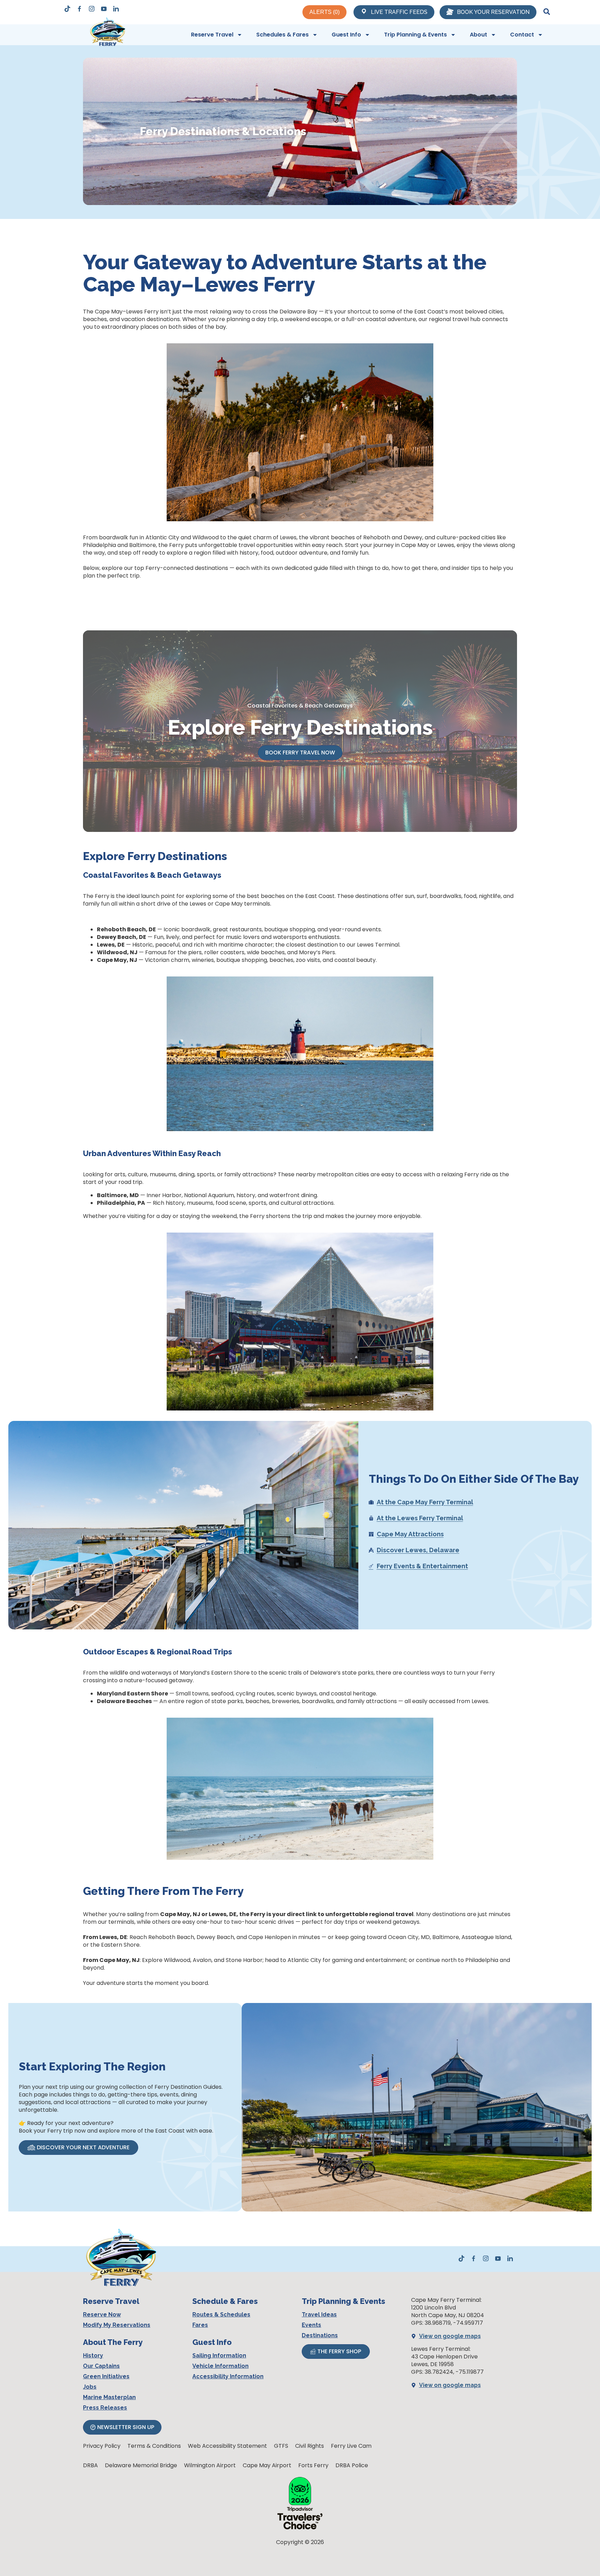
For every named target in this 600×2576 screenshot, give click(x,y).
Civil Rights (310, 2446)
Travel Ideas (319, 2315)
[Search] (547, 12)
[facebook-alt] (80, 9)
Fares (200, 2325)
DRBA (90, 2465)
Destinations (320, 2335)
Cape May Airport (267, 2465)
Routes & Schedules (221, 2315)
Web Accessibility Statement (227, 2446)
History (93, 2356)
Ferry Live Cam (351, 2446)
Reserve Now (102, 2315)
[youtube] (104, 9)
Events (311, 2325)
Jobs (90, 2387)
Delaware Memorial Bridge (141, 2465)
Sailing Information (219, 2356)
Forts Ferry (313, 2465)
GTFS (281, 2446)
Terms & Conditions (154, 2446)
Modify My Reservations (117, 2325)
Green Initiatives (106, 2376)
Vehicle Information (220, 2366)
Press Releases (105, 2408)
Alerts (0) (324, 12)
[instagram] (92, 9)
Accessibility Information (228, 2376)
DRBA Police (352, 2465)
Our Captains (101, 2366)
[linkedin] (116, 9)
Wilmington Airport (210, 2465)
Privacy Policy (102, 2446)
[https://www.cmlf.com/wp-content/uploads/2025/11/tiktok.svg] (67, 10)
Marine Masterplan (109, 2397)
